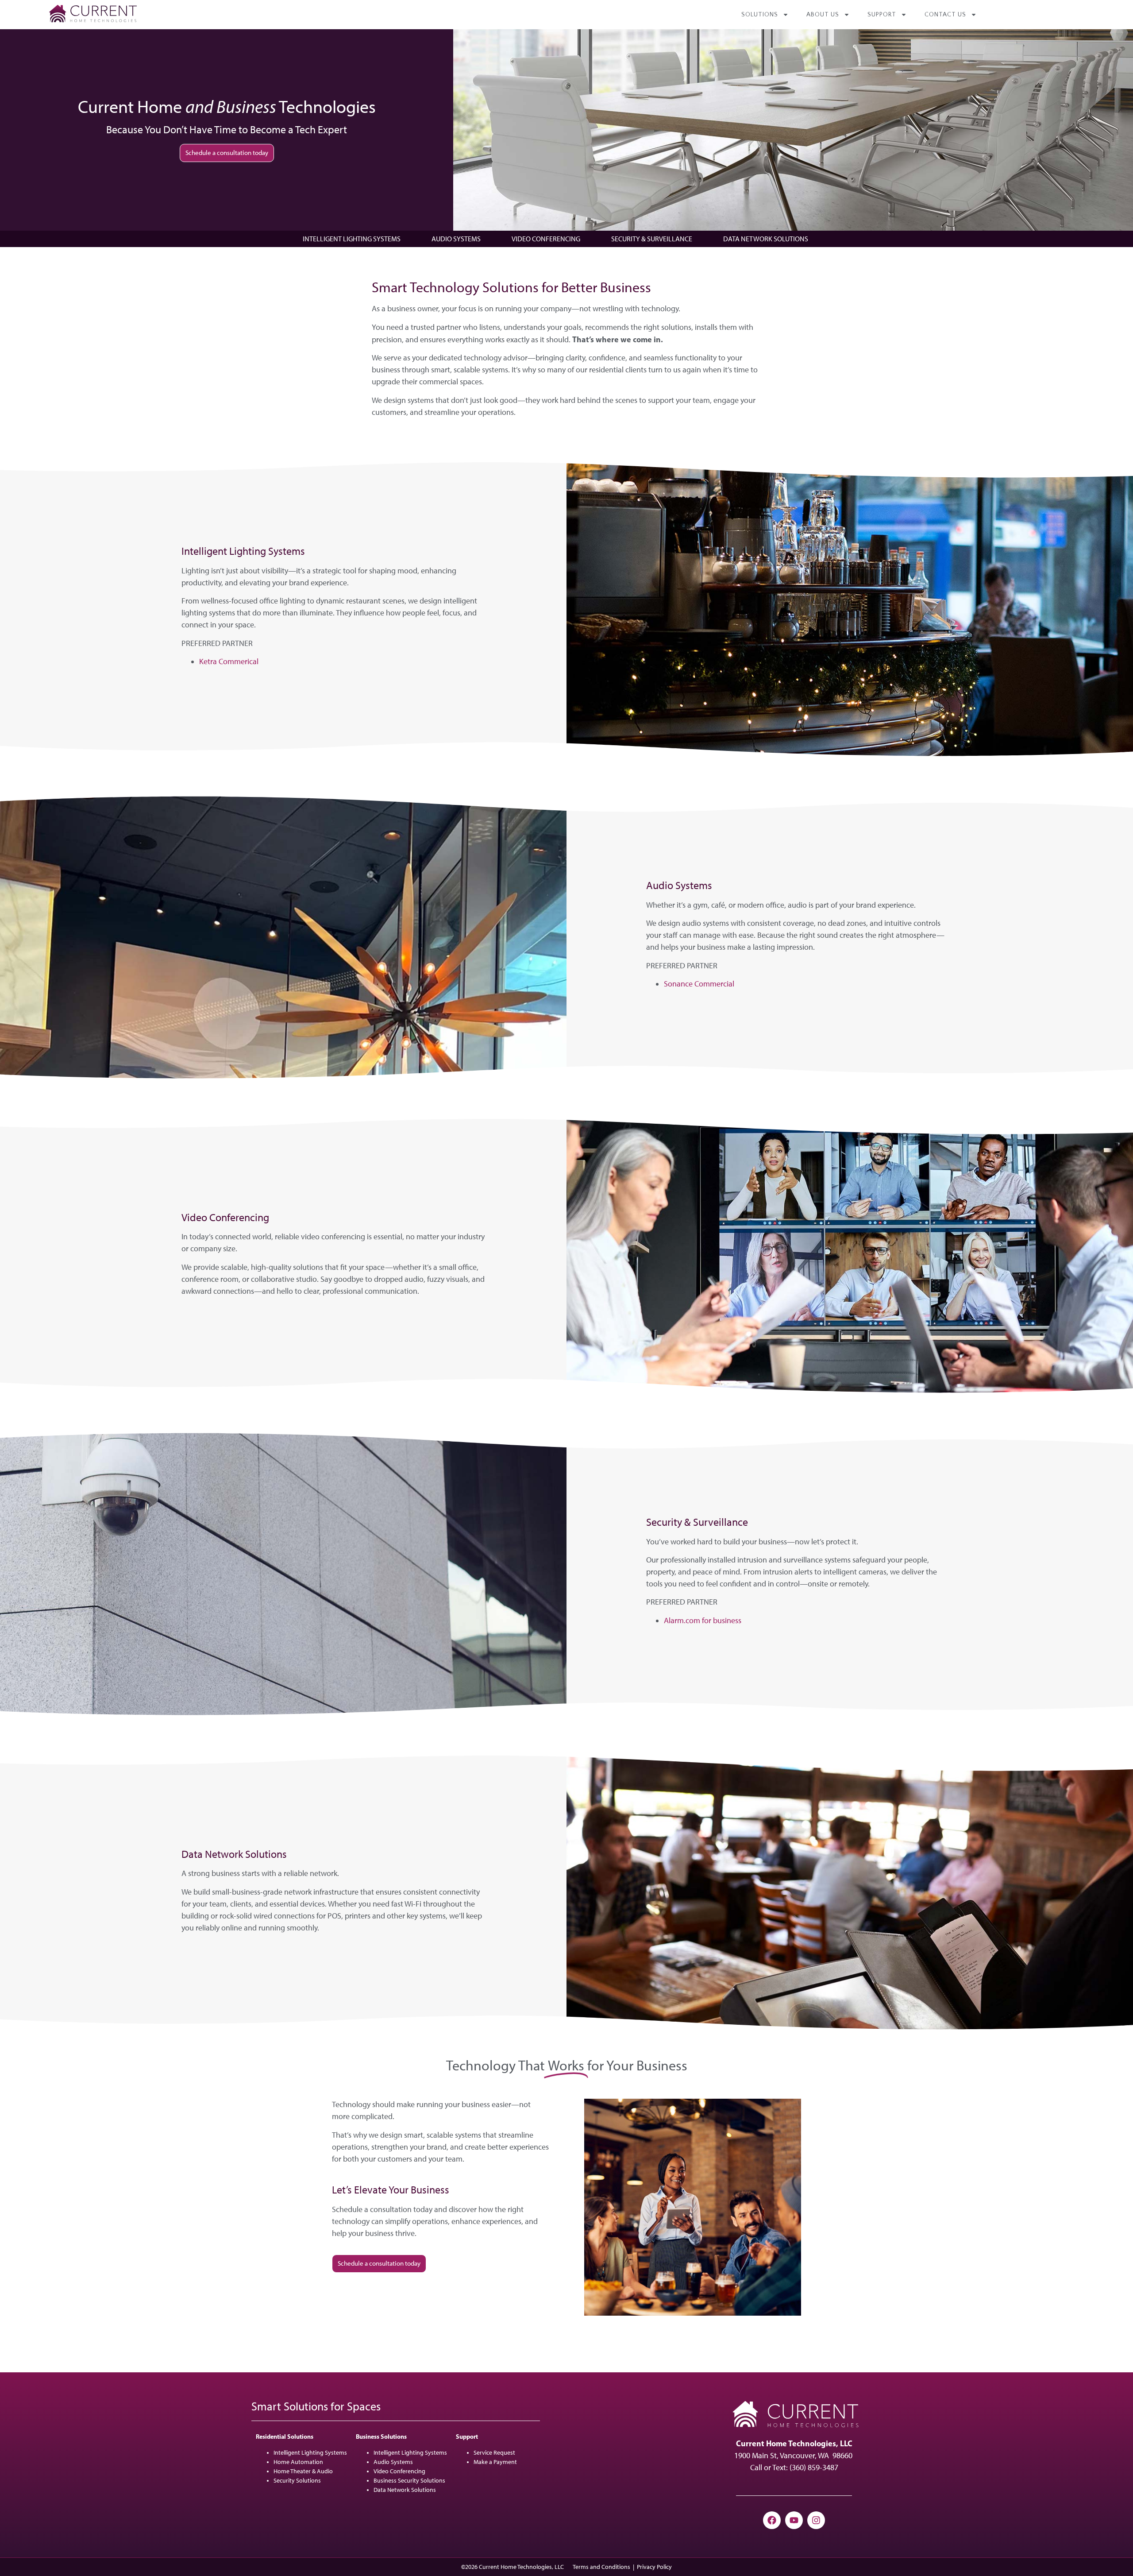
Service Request (494, 2453)
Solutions (760, 15)
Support (882, 15)
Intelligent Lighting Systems (352, 239)
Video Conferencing (546, 239)
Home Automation (298, 2462)
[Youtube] (794, 2520)
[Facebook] (772, 2520)
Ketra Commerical (229, 661)
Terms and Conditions (601, 2567)
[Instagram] (816, 2520)
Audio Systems (456, 239)
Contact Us (945, 15)
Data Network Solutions (766, 239)
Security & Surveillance (652, 239)
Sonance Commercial (699, 984)
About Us (823, 15)
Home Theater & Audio (303, 2471)
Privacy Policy (654, 2567)
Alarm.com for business (703, 1621)
